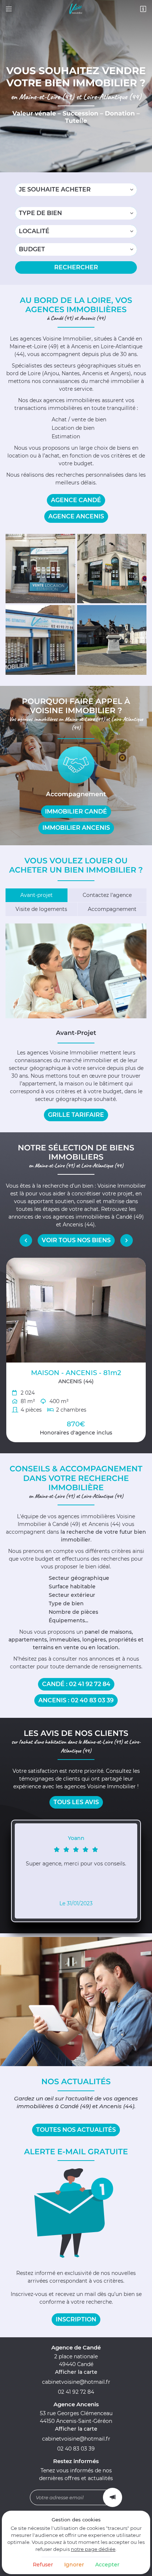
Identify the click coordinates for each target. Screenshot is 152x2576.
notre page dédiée (93, 2549)
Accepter (107, 2565)
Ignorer (74, 2565)
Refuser (43, 2565)
